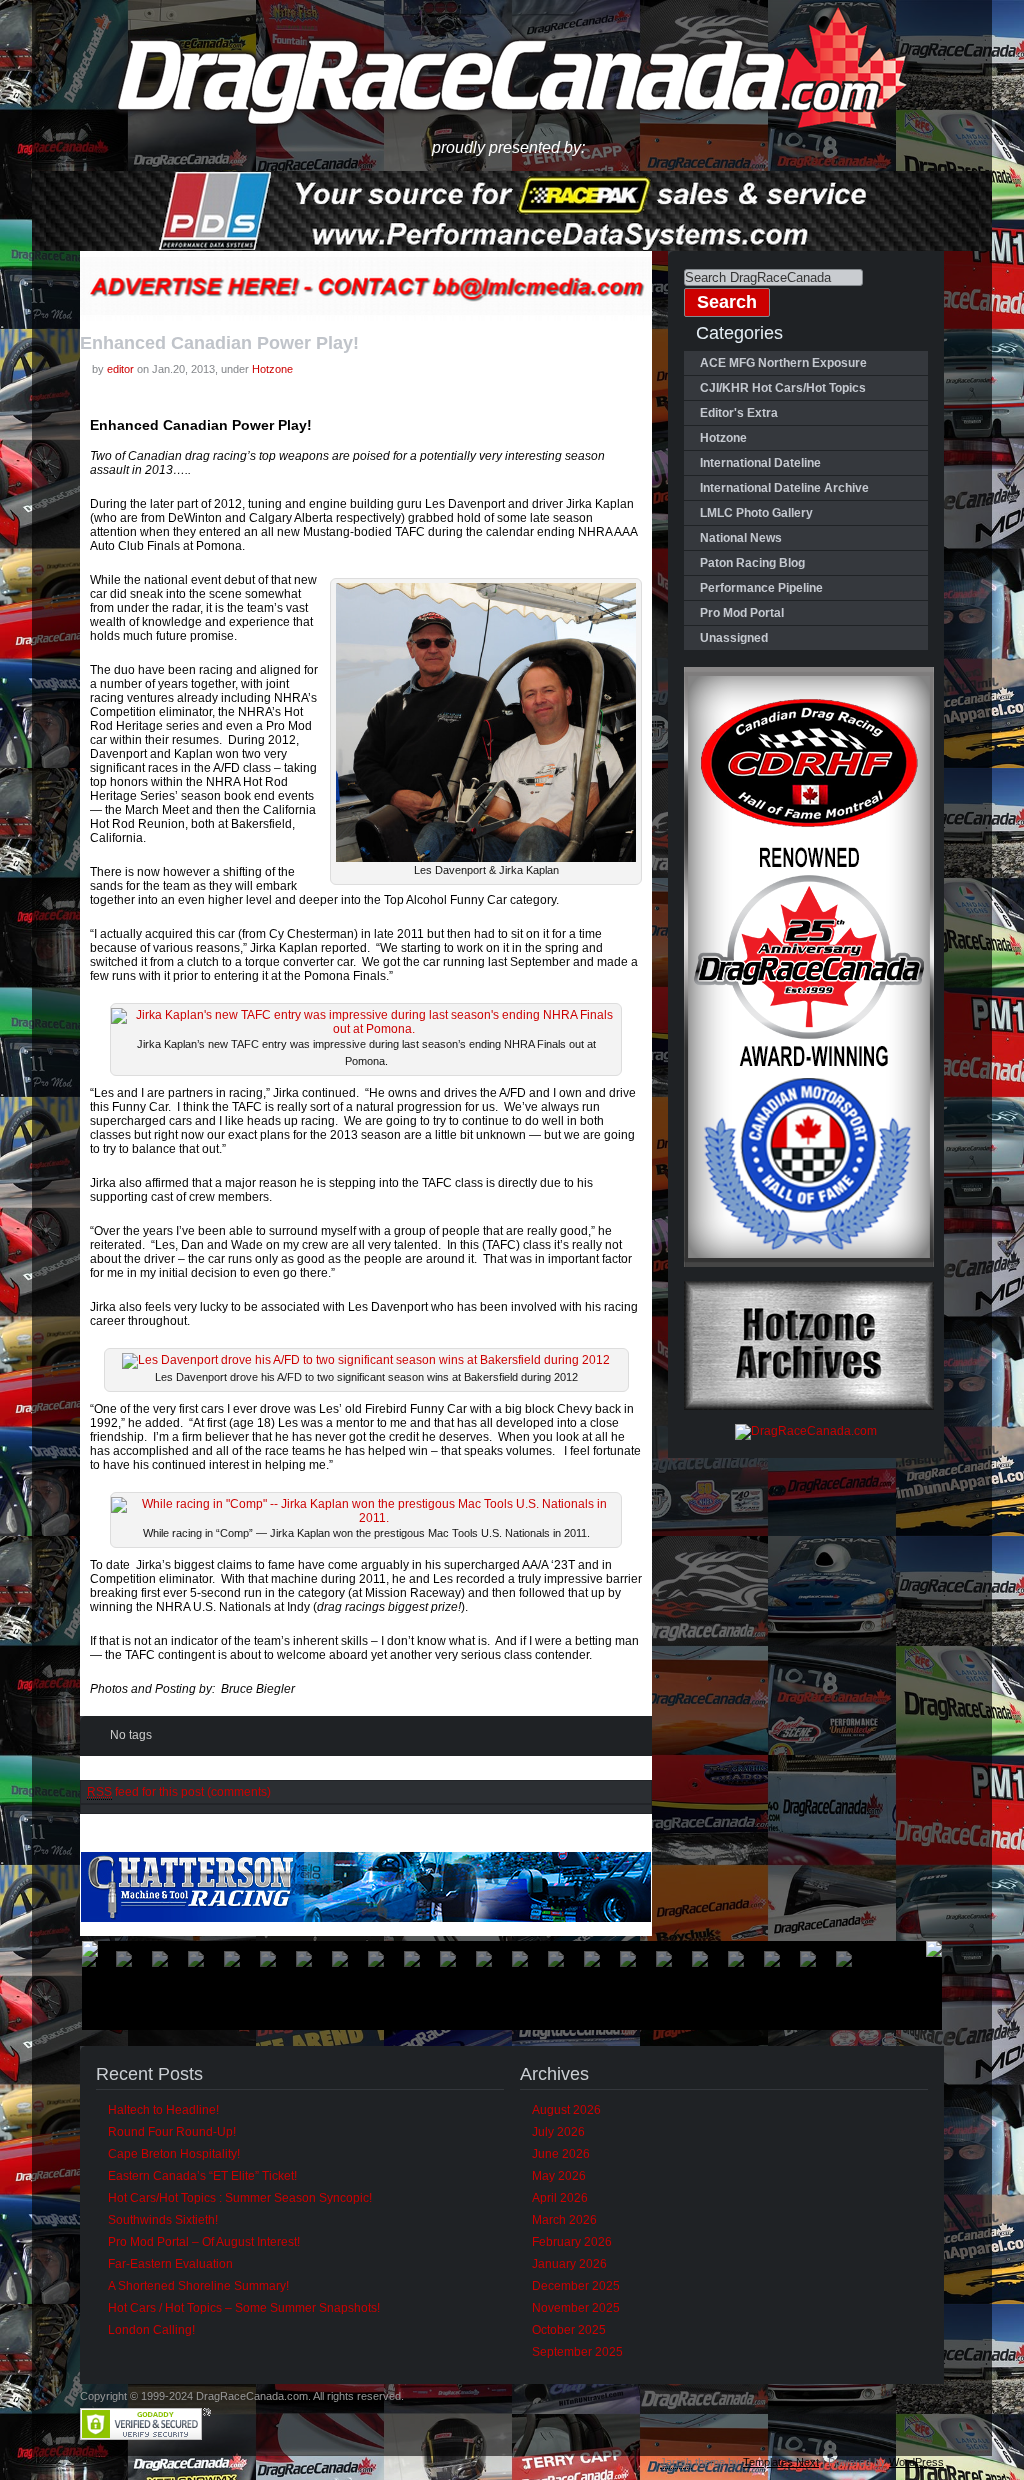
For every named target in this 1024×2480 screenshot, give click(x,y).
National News (741, 538)
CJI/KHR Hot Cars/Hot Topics (783, 388)
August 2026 (566, 2110)
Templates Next (781, 2462)
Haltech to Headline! (163, 2110)
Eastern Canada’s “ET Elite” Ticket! (202, 2176)
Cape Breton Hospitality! (174, 2154)
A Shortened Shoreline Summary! (198, 2286)
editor (120, 369)
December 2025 (576, 2286)
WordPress (916, 2462)
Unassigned (734, 638)
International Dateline (760, 463)
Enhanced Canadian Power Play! (219, 343)
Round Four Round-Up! (172, 2132)
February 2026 (572, 2242)
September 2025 (577, 2352)
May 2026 (559, 2176)
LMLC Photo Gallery (756, 513)
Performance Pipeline (761, 588)
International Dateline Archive (784, 488)
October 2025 (569, 2330)
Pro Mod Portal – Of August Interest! (204, 2242)
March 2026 (564, 2220)
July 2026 (558, 2132)
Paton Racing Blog (752, 563)
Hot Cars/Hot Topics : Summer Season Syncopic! (240, 2198)
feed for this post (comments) (179, 1792)
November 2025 (576, 2308)
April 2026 (560, 2198)
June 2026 (561, 2154)
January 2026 (569, 2264)
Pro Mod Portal (742, 613)
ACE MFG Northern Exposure (783, 363)
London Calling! (151, 2330)
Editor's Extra (739, 413)
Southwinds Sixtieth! (163, 2220)
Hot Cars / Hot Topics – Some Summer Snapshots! (244, 2308)
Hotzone (272, 369)
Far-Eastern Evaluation (170, 2264)
